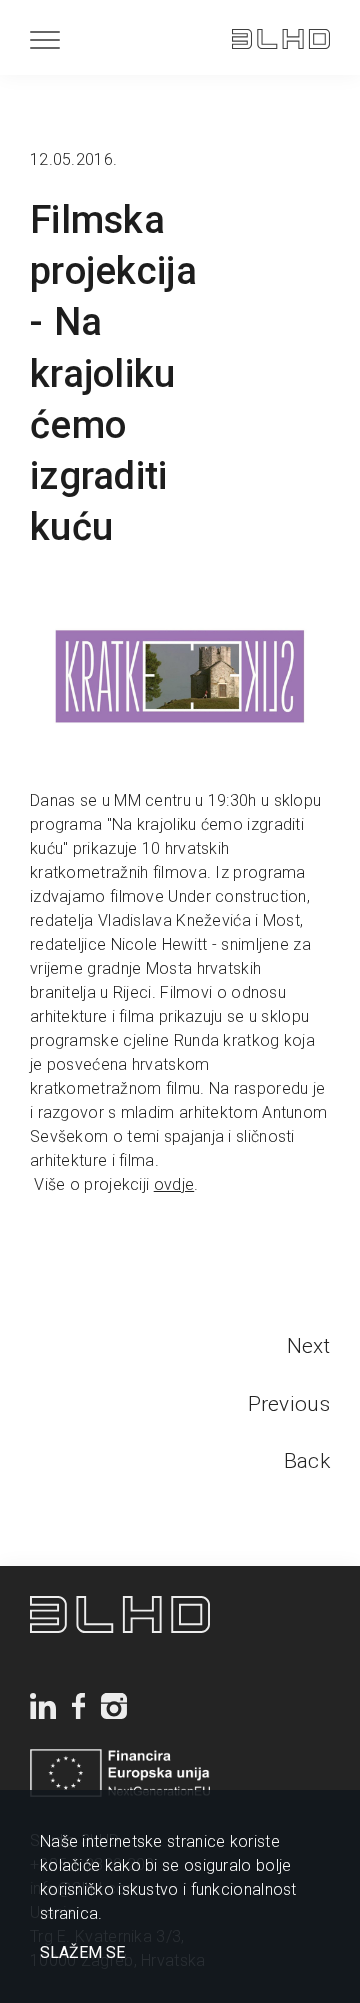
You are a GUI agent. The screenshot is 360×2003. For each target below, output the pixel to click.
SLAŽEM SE (82, 1953)
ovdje (174, 1184)
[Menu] (45, 39)
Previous (289, 1404)
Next (308, 1346)
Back (307, 1461)
